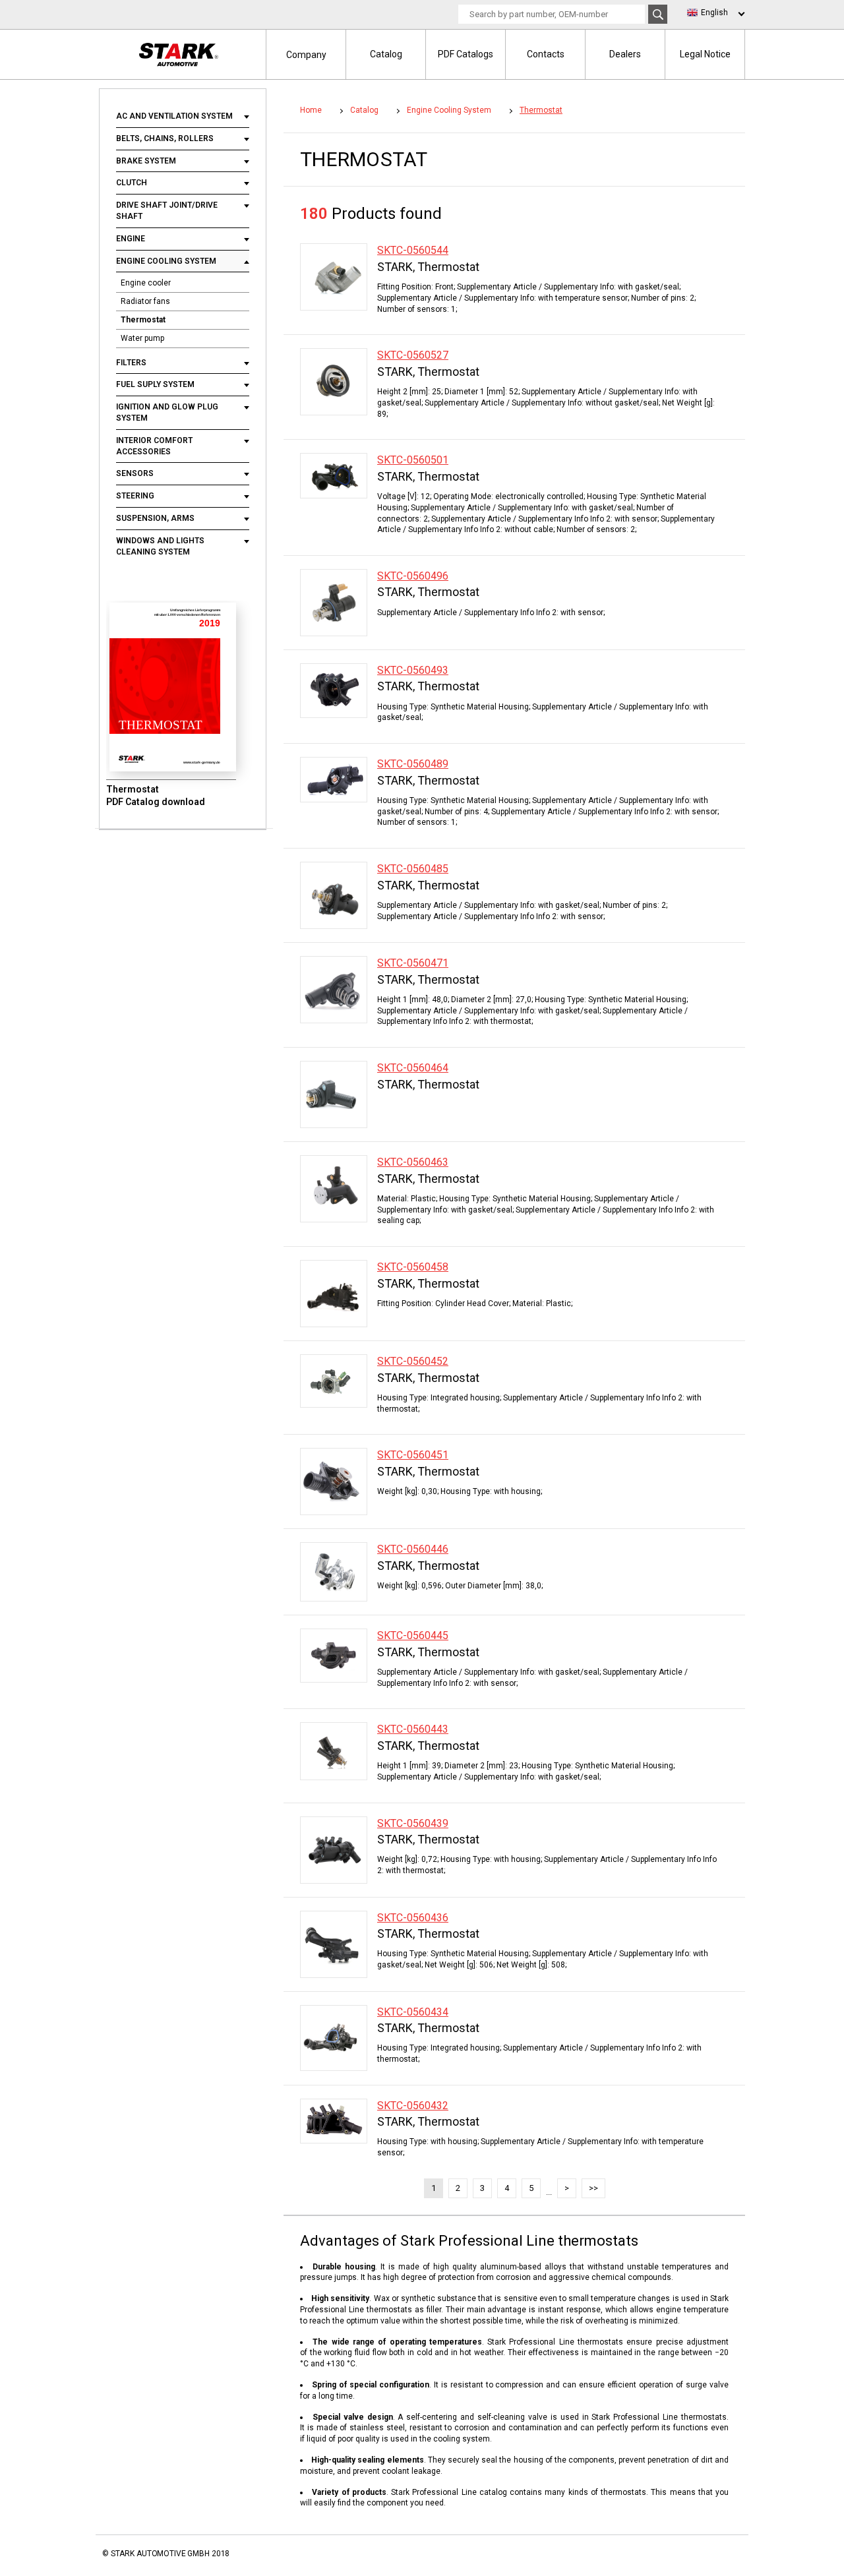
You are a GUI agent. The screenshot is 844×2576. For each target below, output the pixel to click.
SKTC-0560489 (413, 764)
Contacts (546, 54)
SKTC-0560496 (413, 576)
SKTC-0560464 (413, 1068)
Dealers (625, 54)
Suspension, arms (155, 518)
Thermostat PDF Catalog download (156, 796)
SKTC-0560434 (413, 2012)
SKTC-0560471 (413, 963)
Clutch (133, 183)
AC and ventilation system (175, 116)
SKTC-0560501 (413, 460)
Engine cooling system (166, 261)
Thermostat (143, 320)
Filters (131, 363)
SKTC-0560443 (413, 1729)
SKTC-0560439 (413, 1823)
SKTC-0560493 (413, 670)
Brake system (146, 161)
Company (306, 55)
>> (593, 2188)
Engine (131, 239)
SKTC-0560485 (413, 869)
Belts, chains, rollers (165, 138)
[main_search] (658, 14)
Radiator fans (145, 301)
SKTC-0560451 (413, 1455)
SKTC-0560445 (413, 1635)
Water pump (142, 338)
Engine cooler (146, 283)
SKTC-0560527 (413, 355)
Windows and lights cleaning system (160, 546)
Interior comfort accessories (154, 446)
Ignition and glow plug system (167, 412)
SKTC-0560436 (413, 1918)
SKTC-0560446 (413, 1549)
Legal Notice (705, 54)
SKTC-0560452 (413, 1361)
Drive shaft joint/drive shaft (167, 211)
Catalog (386, 54)
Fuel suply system (155, 384)
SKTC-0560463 (413, 1162)
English (714, 13)
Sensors (135, 473)
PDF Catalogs (466, 54)
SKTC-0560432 (413, 2106)
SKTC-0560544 (413, 250)
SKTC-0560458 (413, 1267)
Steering (135, 496)
